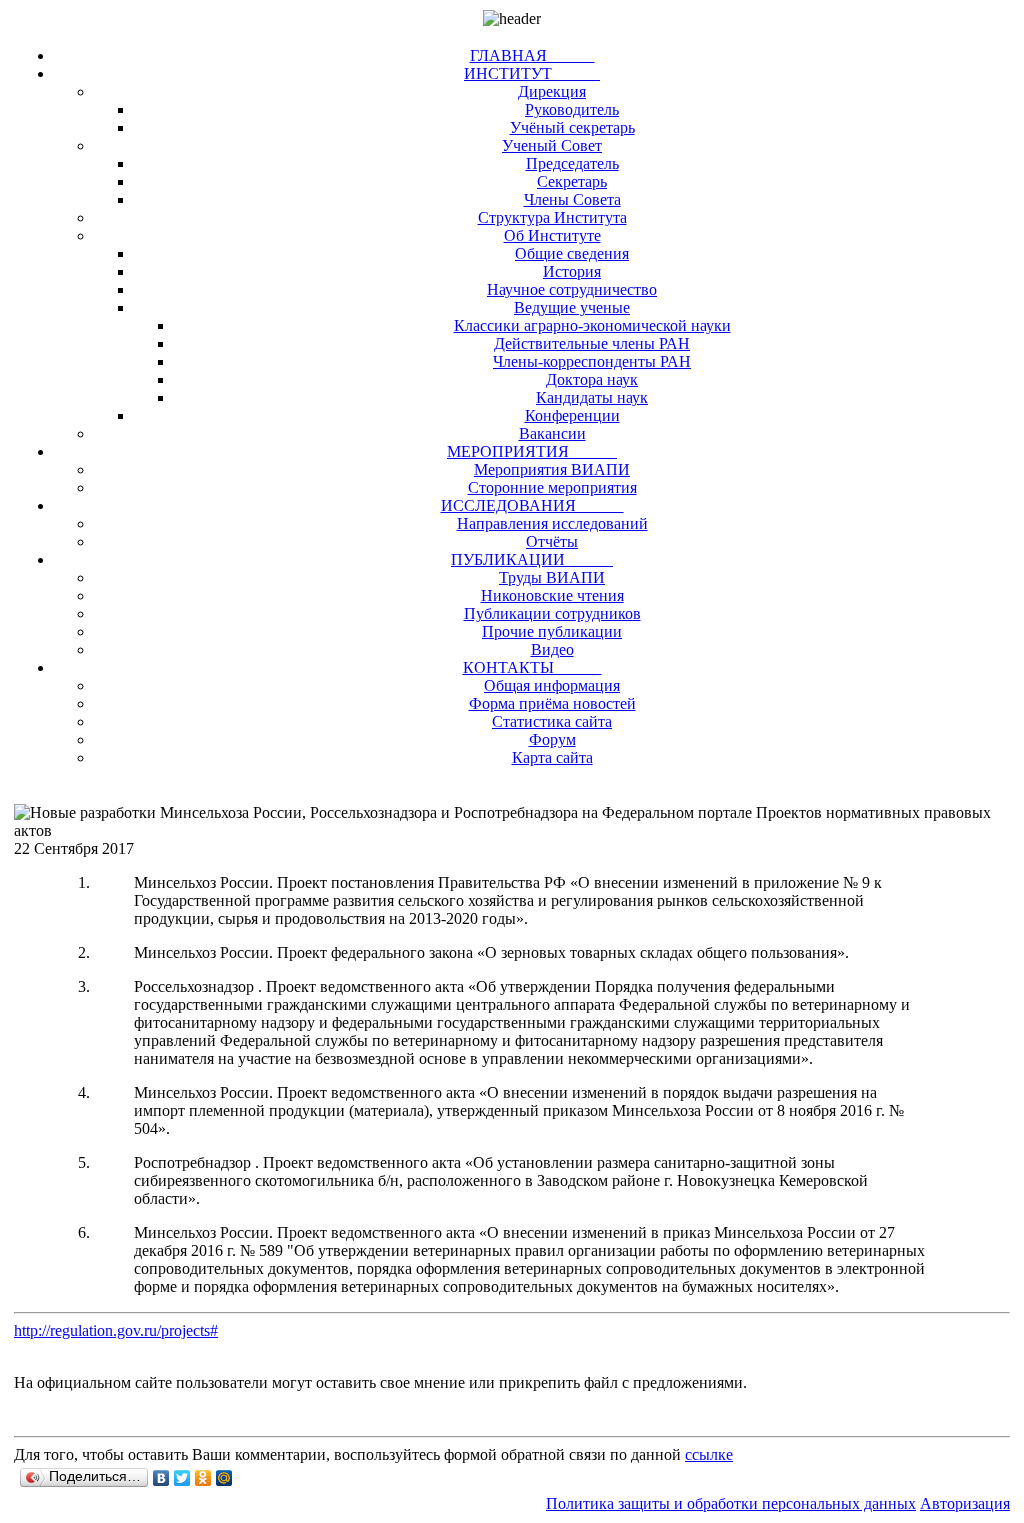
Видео (552, 649)
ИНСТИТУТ (532, 73)
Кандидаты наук (592, 397)
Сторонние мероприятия (552, 487)
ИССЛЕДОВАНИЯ (532, 505)
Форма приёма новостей (552, 703)
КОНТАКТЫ (532, 667)
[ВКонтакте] (161, 1478)
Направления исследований (552, 523)
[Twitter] (182, 1478)
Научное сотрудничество (572, 289)
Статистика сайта (552, 721)
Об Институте (552, 235)
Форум (552, 739)
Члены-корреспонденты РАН (592, 361)
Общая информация (552, 685)
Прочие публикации (552, 631)
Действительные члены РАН (592, 343)
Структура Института (552, 217)
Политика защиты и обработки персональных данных (731, 1503)
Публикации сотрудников (552, 613)
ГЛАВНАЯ (532, 55)
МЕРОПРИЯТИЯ (532, 451)
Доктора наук (592, 379)
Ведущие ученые (572, 307)
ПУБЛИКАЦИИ (532, 559)
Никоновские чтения (552, 595)
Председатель (572, 163)
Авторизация (965, 1503)
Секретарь (572, 181)
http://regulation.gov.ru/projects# (116, 1330)
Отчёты (552, 541)
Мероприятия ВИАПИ (552, 469)
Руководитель (572, 109)
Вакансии (552, 433)
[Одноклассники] (203, 1478)
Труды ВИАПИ (552, 577)
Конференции (572, 415)
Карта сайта (552, 757)
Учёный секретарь (572, 127)
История (572, 271)
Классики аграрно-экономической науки (592, 325)
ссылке (709, 1454)
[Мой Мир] (224, 1478)
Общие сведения (572, 253)
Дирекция (552, 91)
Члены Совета (572, 199)
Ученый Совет (552, 145)
